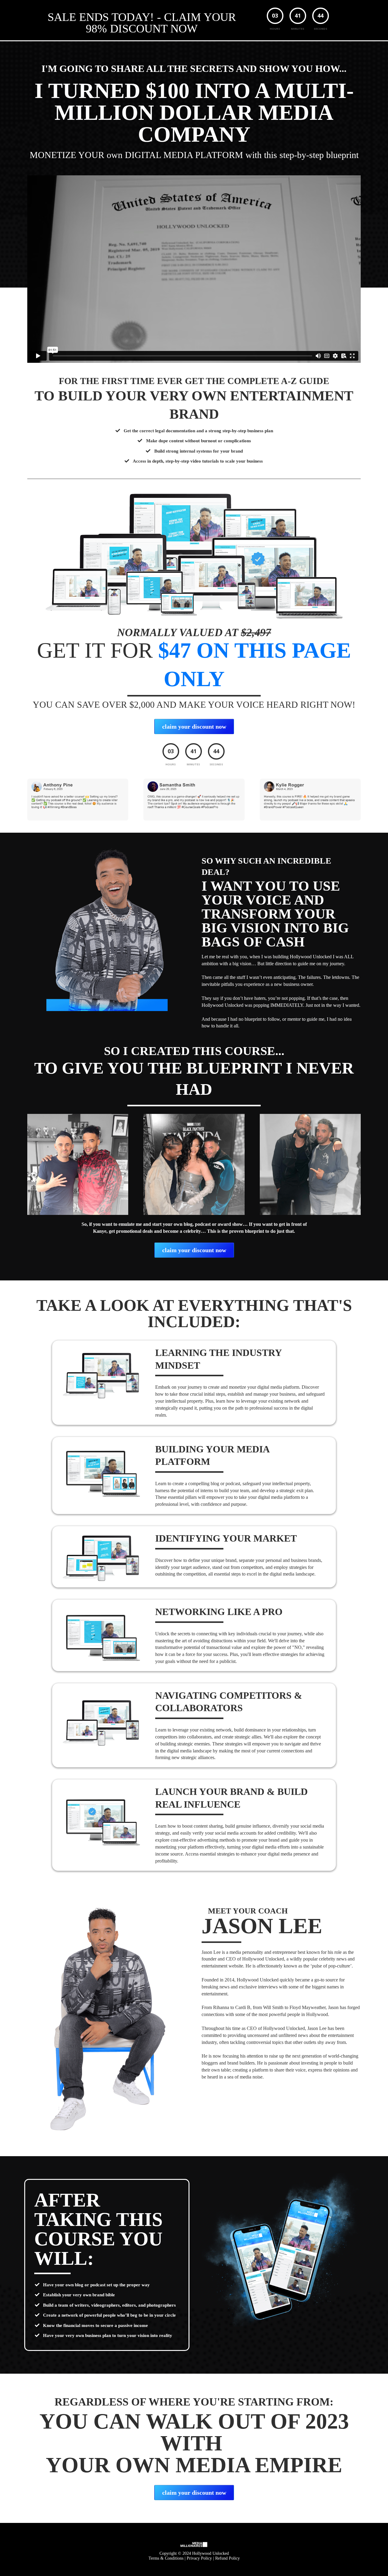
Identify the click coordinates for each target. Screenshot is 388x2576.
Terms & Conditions (166, 2558)
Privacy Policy (199, 2558)
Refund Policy (227, 2558)
